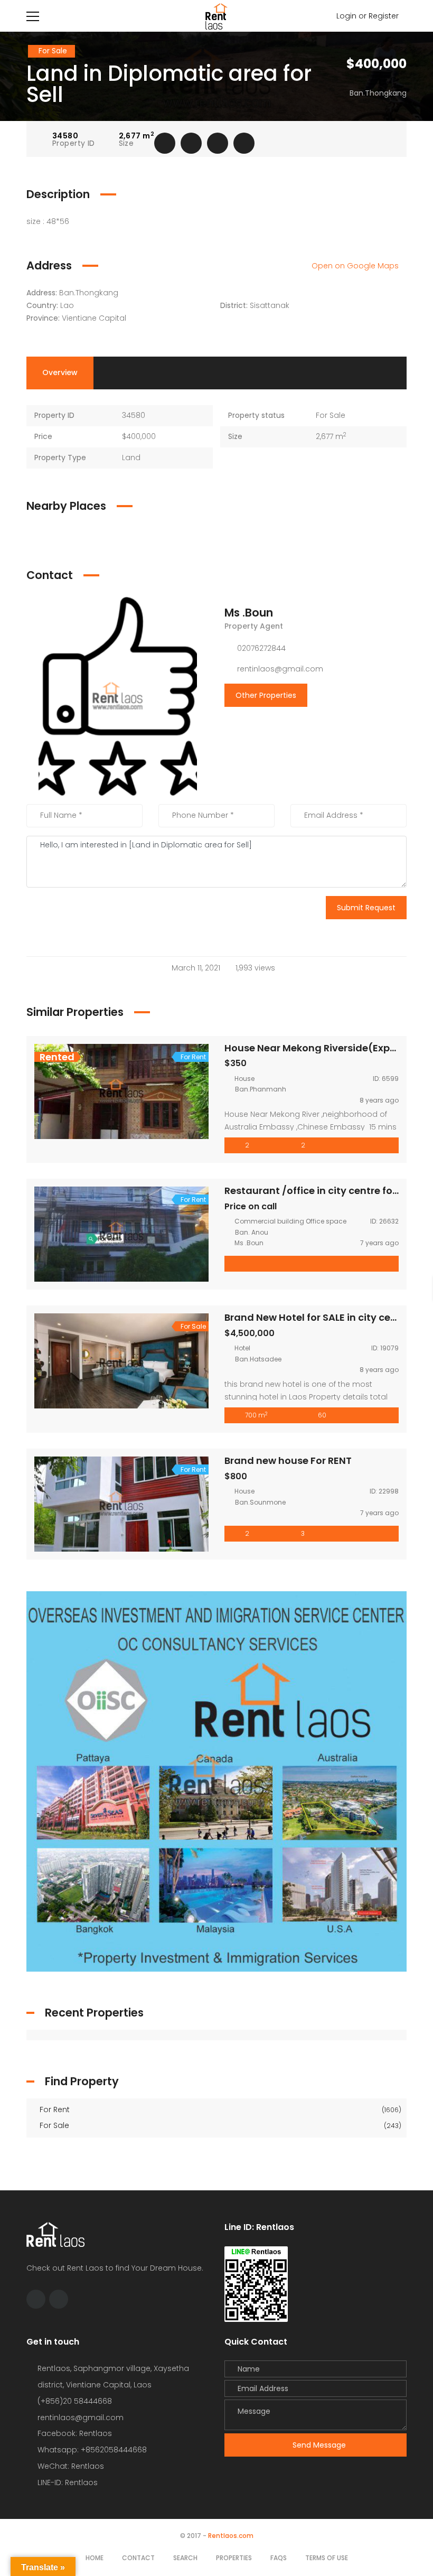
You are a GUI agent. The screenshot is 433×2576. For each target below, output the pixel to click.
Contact (138, 2558)
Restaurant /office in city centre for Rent (322, 1191)
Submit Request (366, 908)
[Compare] (218, 143)
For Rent (219, 2110)
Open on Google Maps (356, 266)
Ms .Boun (249, 613)
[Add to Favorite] (191, 143)
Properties (234, 2558)
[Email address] (59, 2299)
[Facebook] (36, 2299)
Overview (60, 372)
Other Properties (266, 695)
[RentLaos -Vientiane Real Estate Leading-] (216, 16)
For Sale (219, 2125)
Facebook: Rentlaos (75, 2433)
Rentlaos (81, 2482)
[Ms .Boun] (118, 696)
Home (95, 2558)
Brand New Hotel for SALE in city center (317, 1317)
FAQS (279, 2558)
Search (185, 2558)
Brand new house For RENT (288, 1460)
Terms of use (327, 2558)
